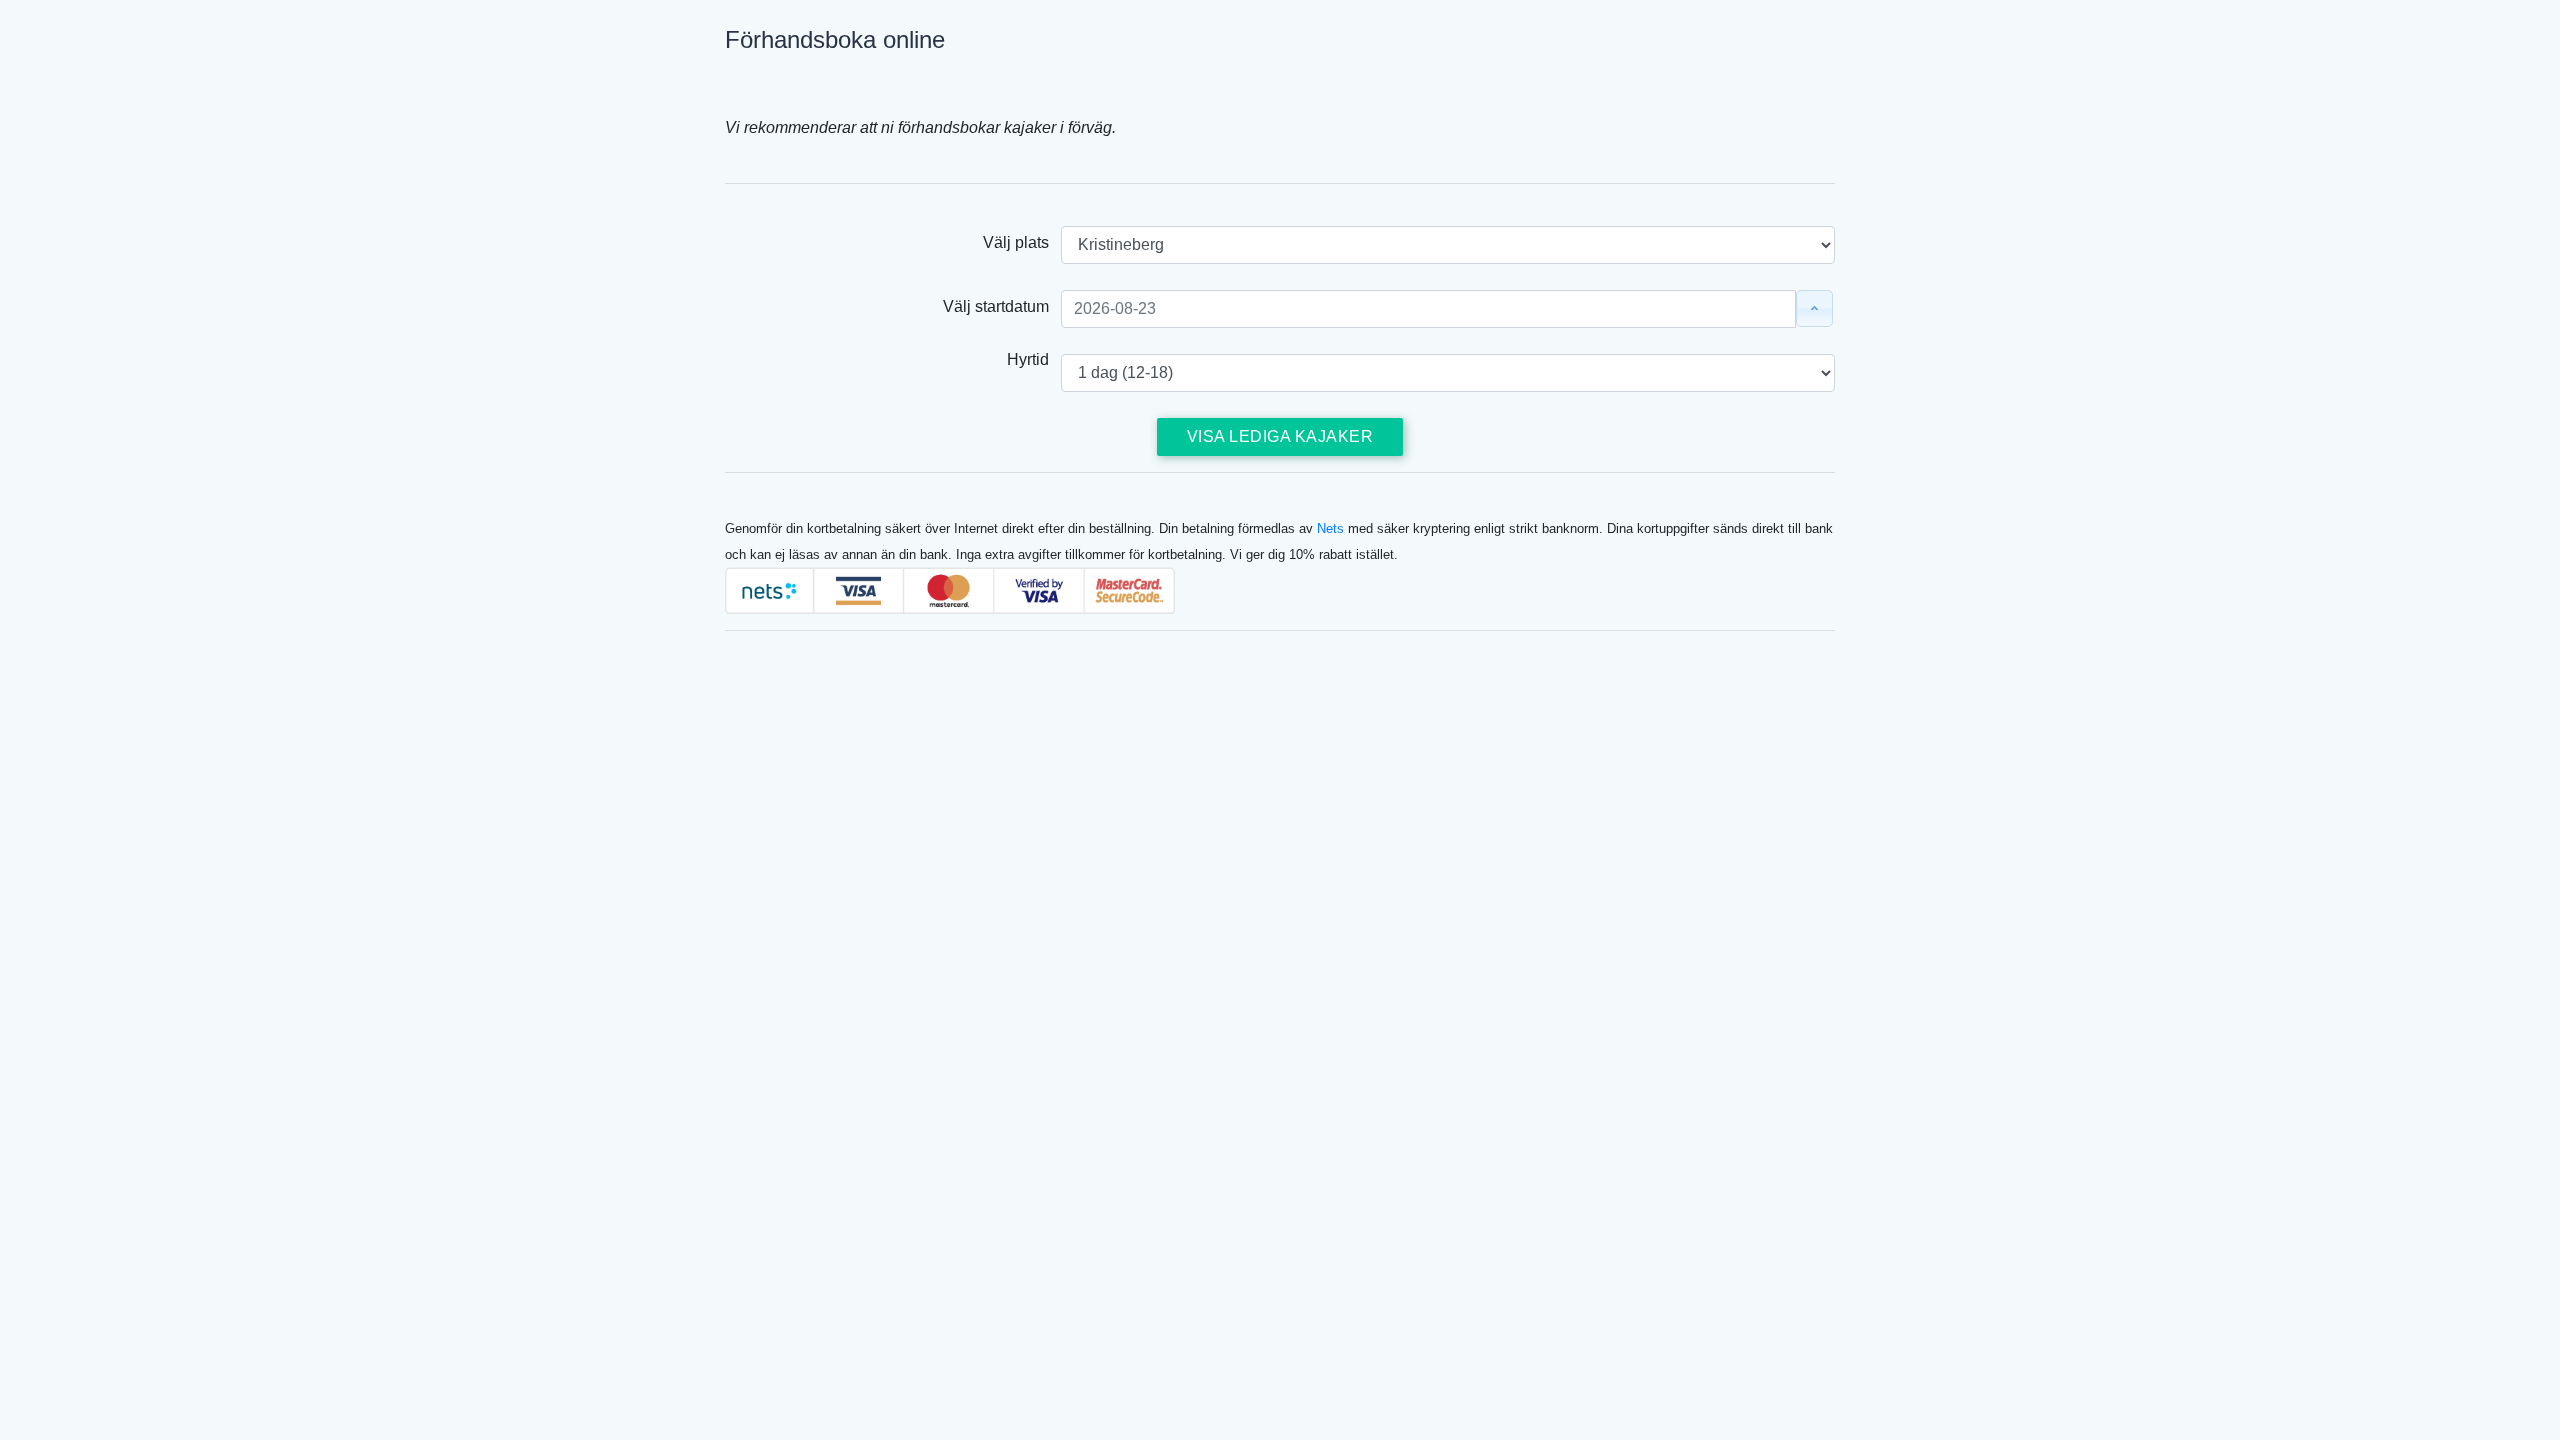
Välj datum (1814, 308)
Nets (1330, 528)
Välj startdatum (1002, 306)
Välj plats (1022, 242)
